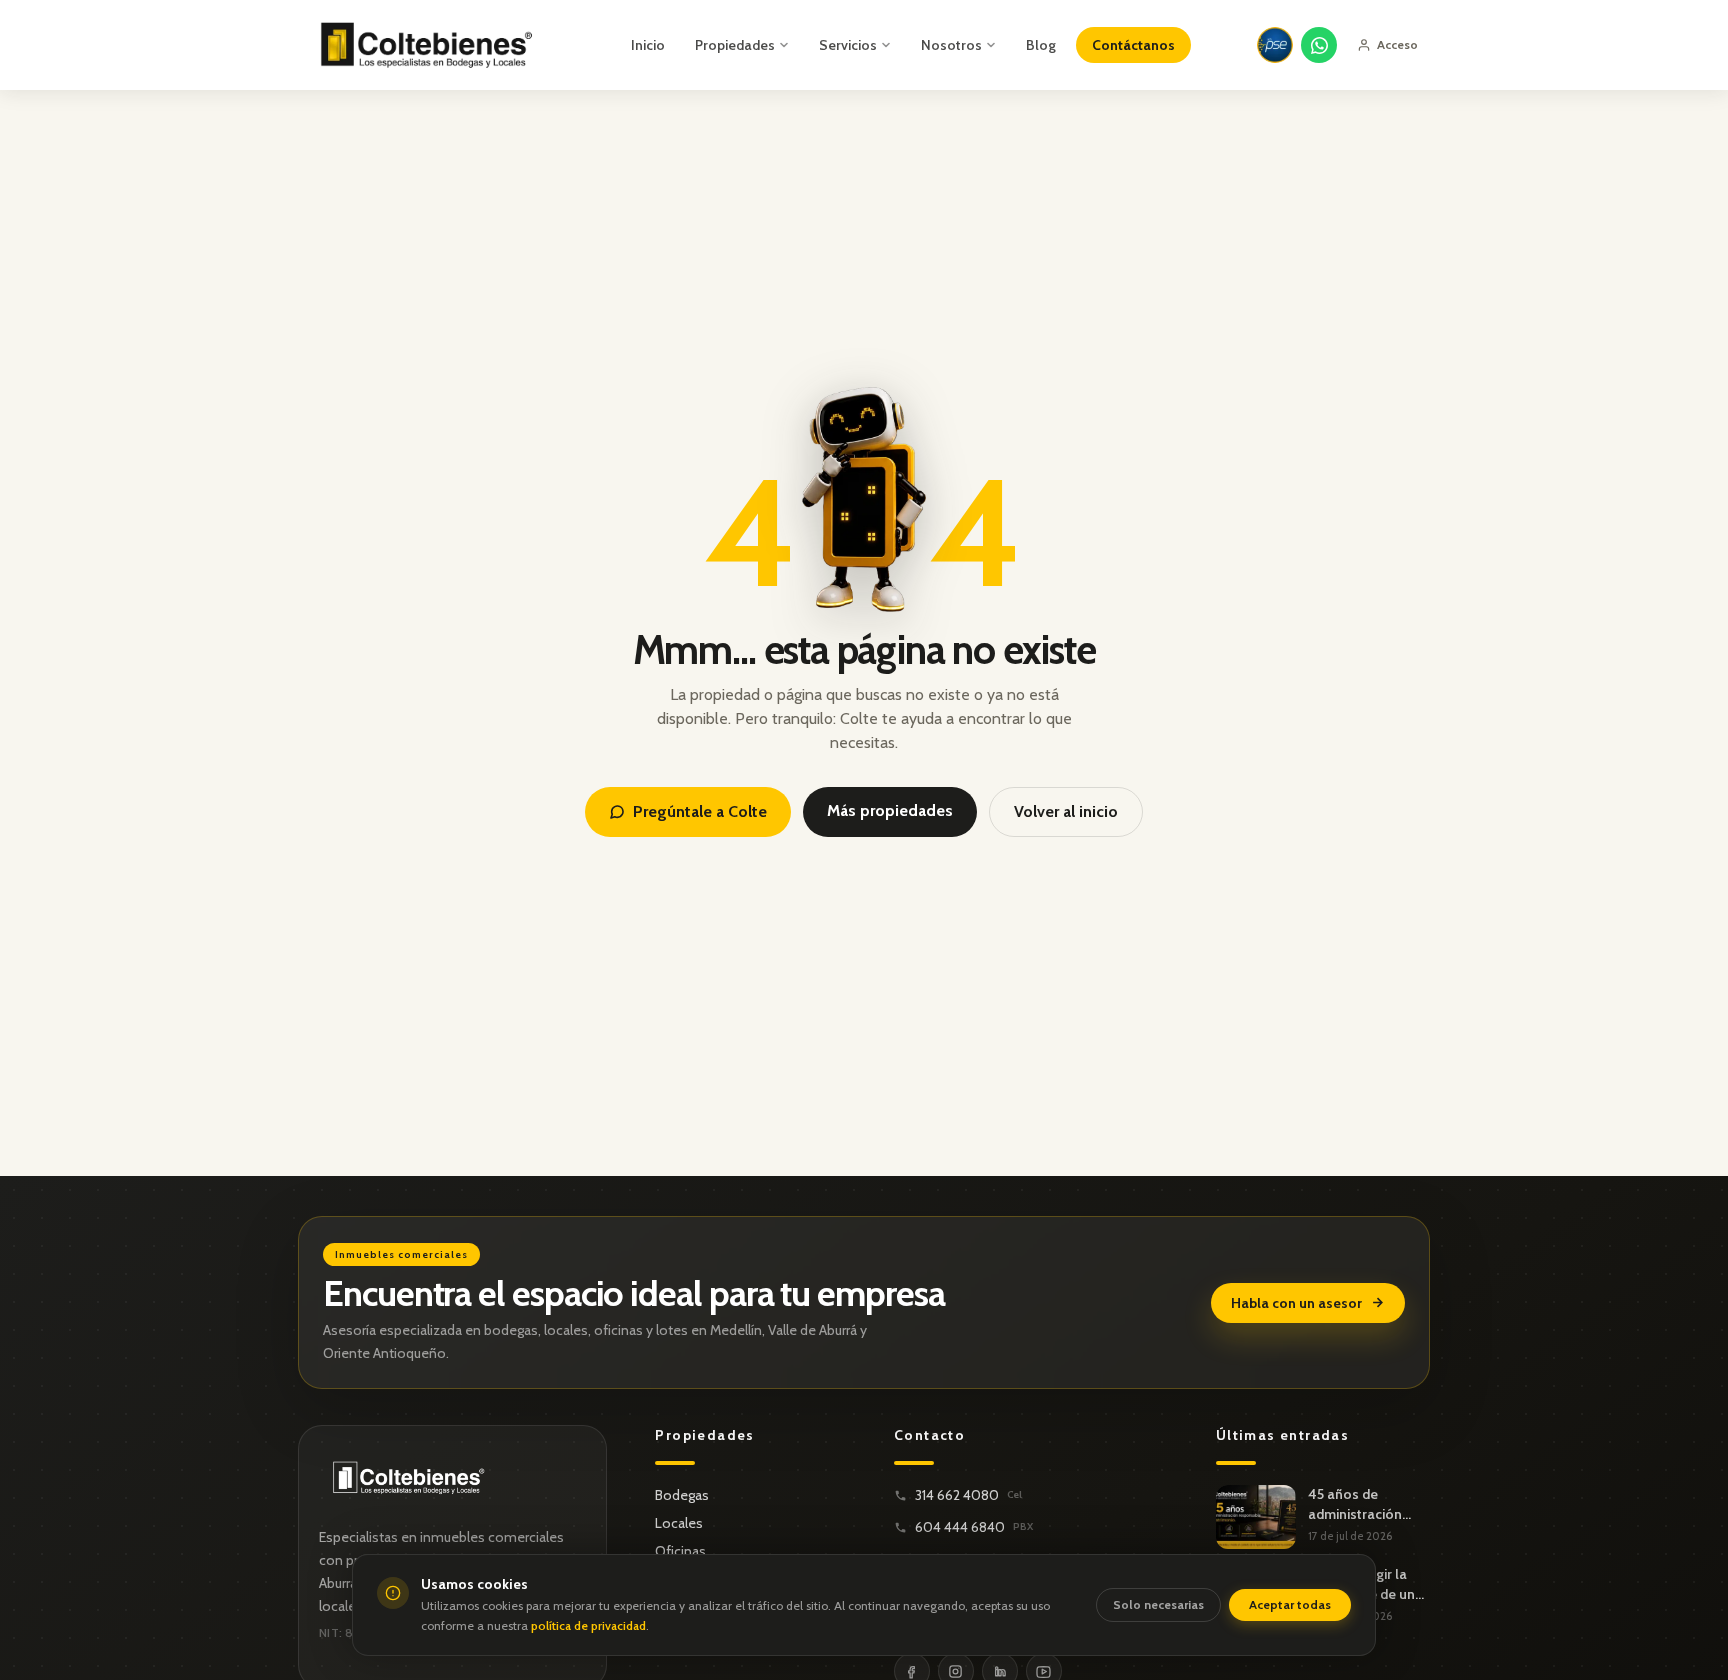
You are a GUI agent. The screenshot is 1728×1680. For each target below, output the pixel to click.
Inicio (648, 45)
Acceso (1397, 44)
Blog (1041, 45)
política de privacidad (588, 1625)
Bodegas (682, 1495)
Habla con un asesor (1296, 1303)
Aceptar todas (1290, 1604)
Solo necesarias (1158, 1604)
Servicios (848, 45)
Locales (679, 1523)
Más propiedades (890, 810)
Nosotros (951, 45)
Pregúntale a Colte (700, 811)
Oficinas (680, 1551)
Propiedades (735, 45)
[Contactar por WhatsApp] (1319, 45)
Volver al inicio (1066, 811)
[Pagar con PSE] (1275, 45)
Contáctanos (1133, 45)
